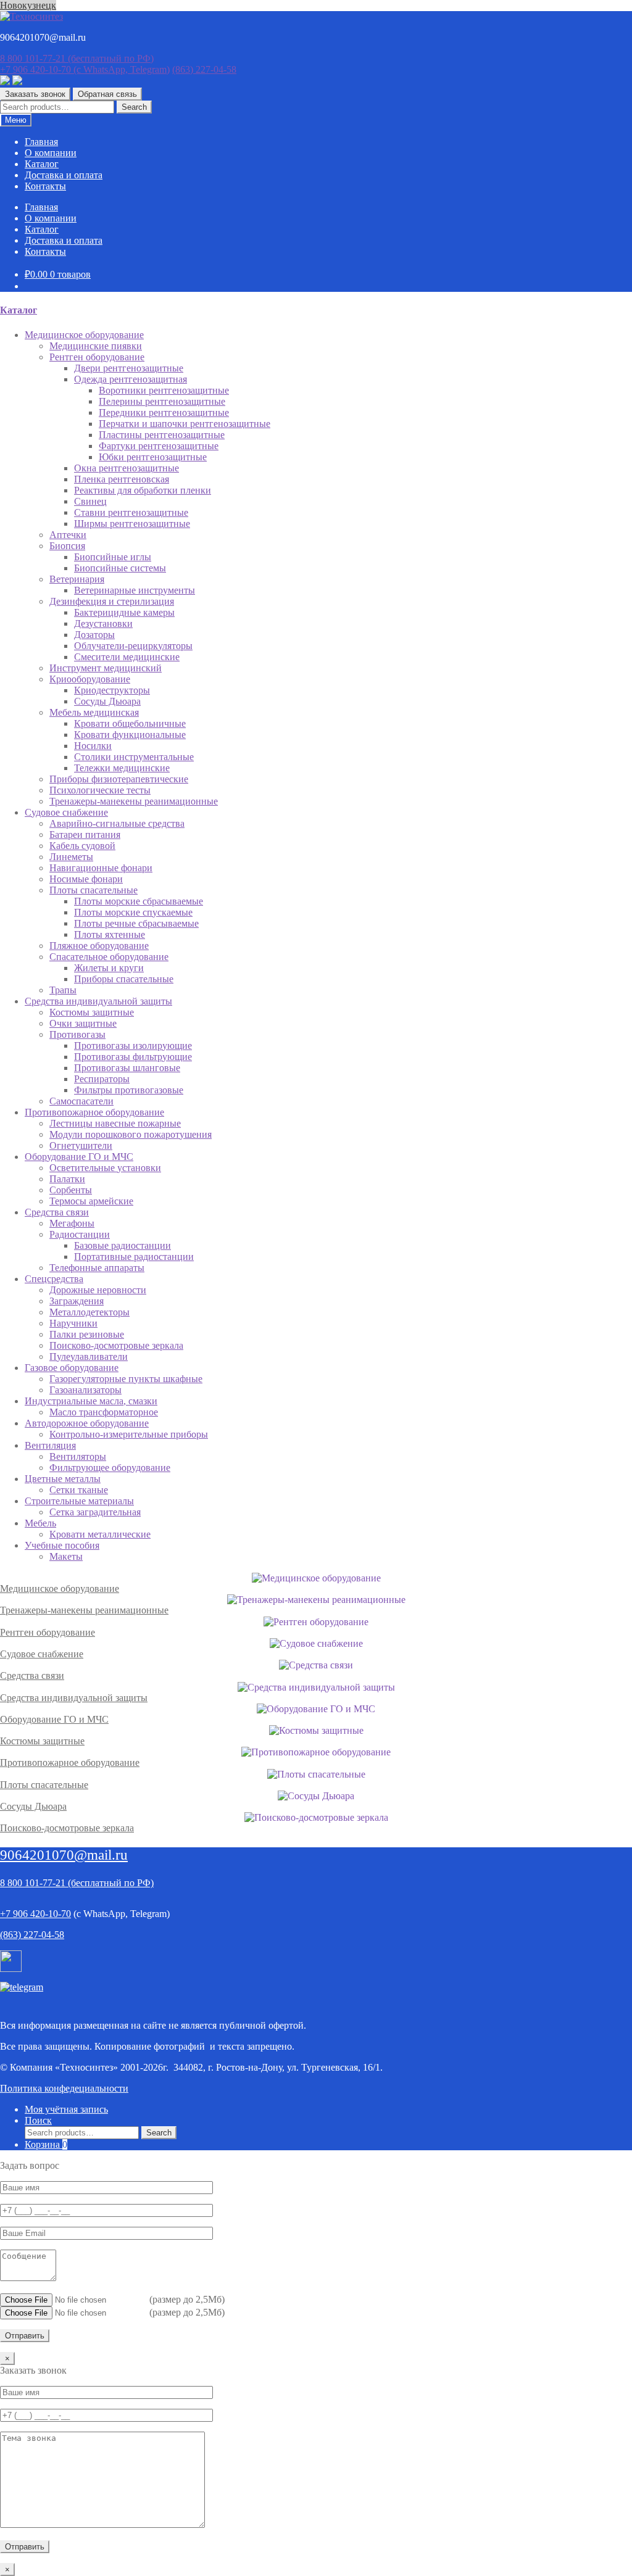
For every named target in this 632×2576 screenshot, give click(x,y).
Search (134, 107)
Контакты (45, 186)
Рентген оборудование (48, 1632)
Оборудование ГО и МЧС (54, 1719)
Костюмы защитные (42, 1741)
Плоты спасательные (44, 1785)
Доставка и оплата (64, 175)
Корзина (46, 2144)
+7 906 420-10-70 (85, 69)
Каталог (42, 164)
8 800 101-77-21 (77, 58)
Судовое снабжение (42, 1654)
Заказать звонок (35, 94)
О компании (51, 153)
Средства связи (32, 1675)
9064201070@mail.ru (64, 1855)
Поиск (38, 2120)
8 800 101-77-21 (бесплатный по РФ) (77, 1883)
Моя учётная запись (66, 2109)
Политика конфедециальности (64, 2088)
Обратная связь (107, 94)
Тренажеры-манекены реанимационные (84, 1610)
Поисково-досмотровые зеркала (67, 1828)
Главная (41, 142)
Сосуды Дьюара (33, 1806)
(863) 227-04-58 (204, 69)
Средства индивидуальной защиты (74, 1698)
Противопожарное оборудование (70, 1762)
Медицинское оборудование (60, 1588)
